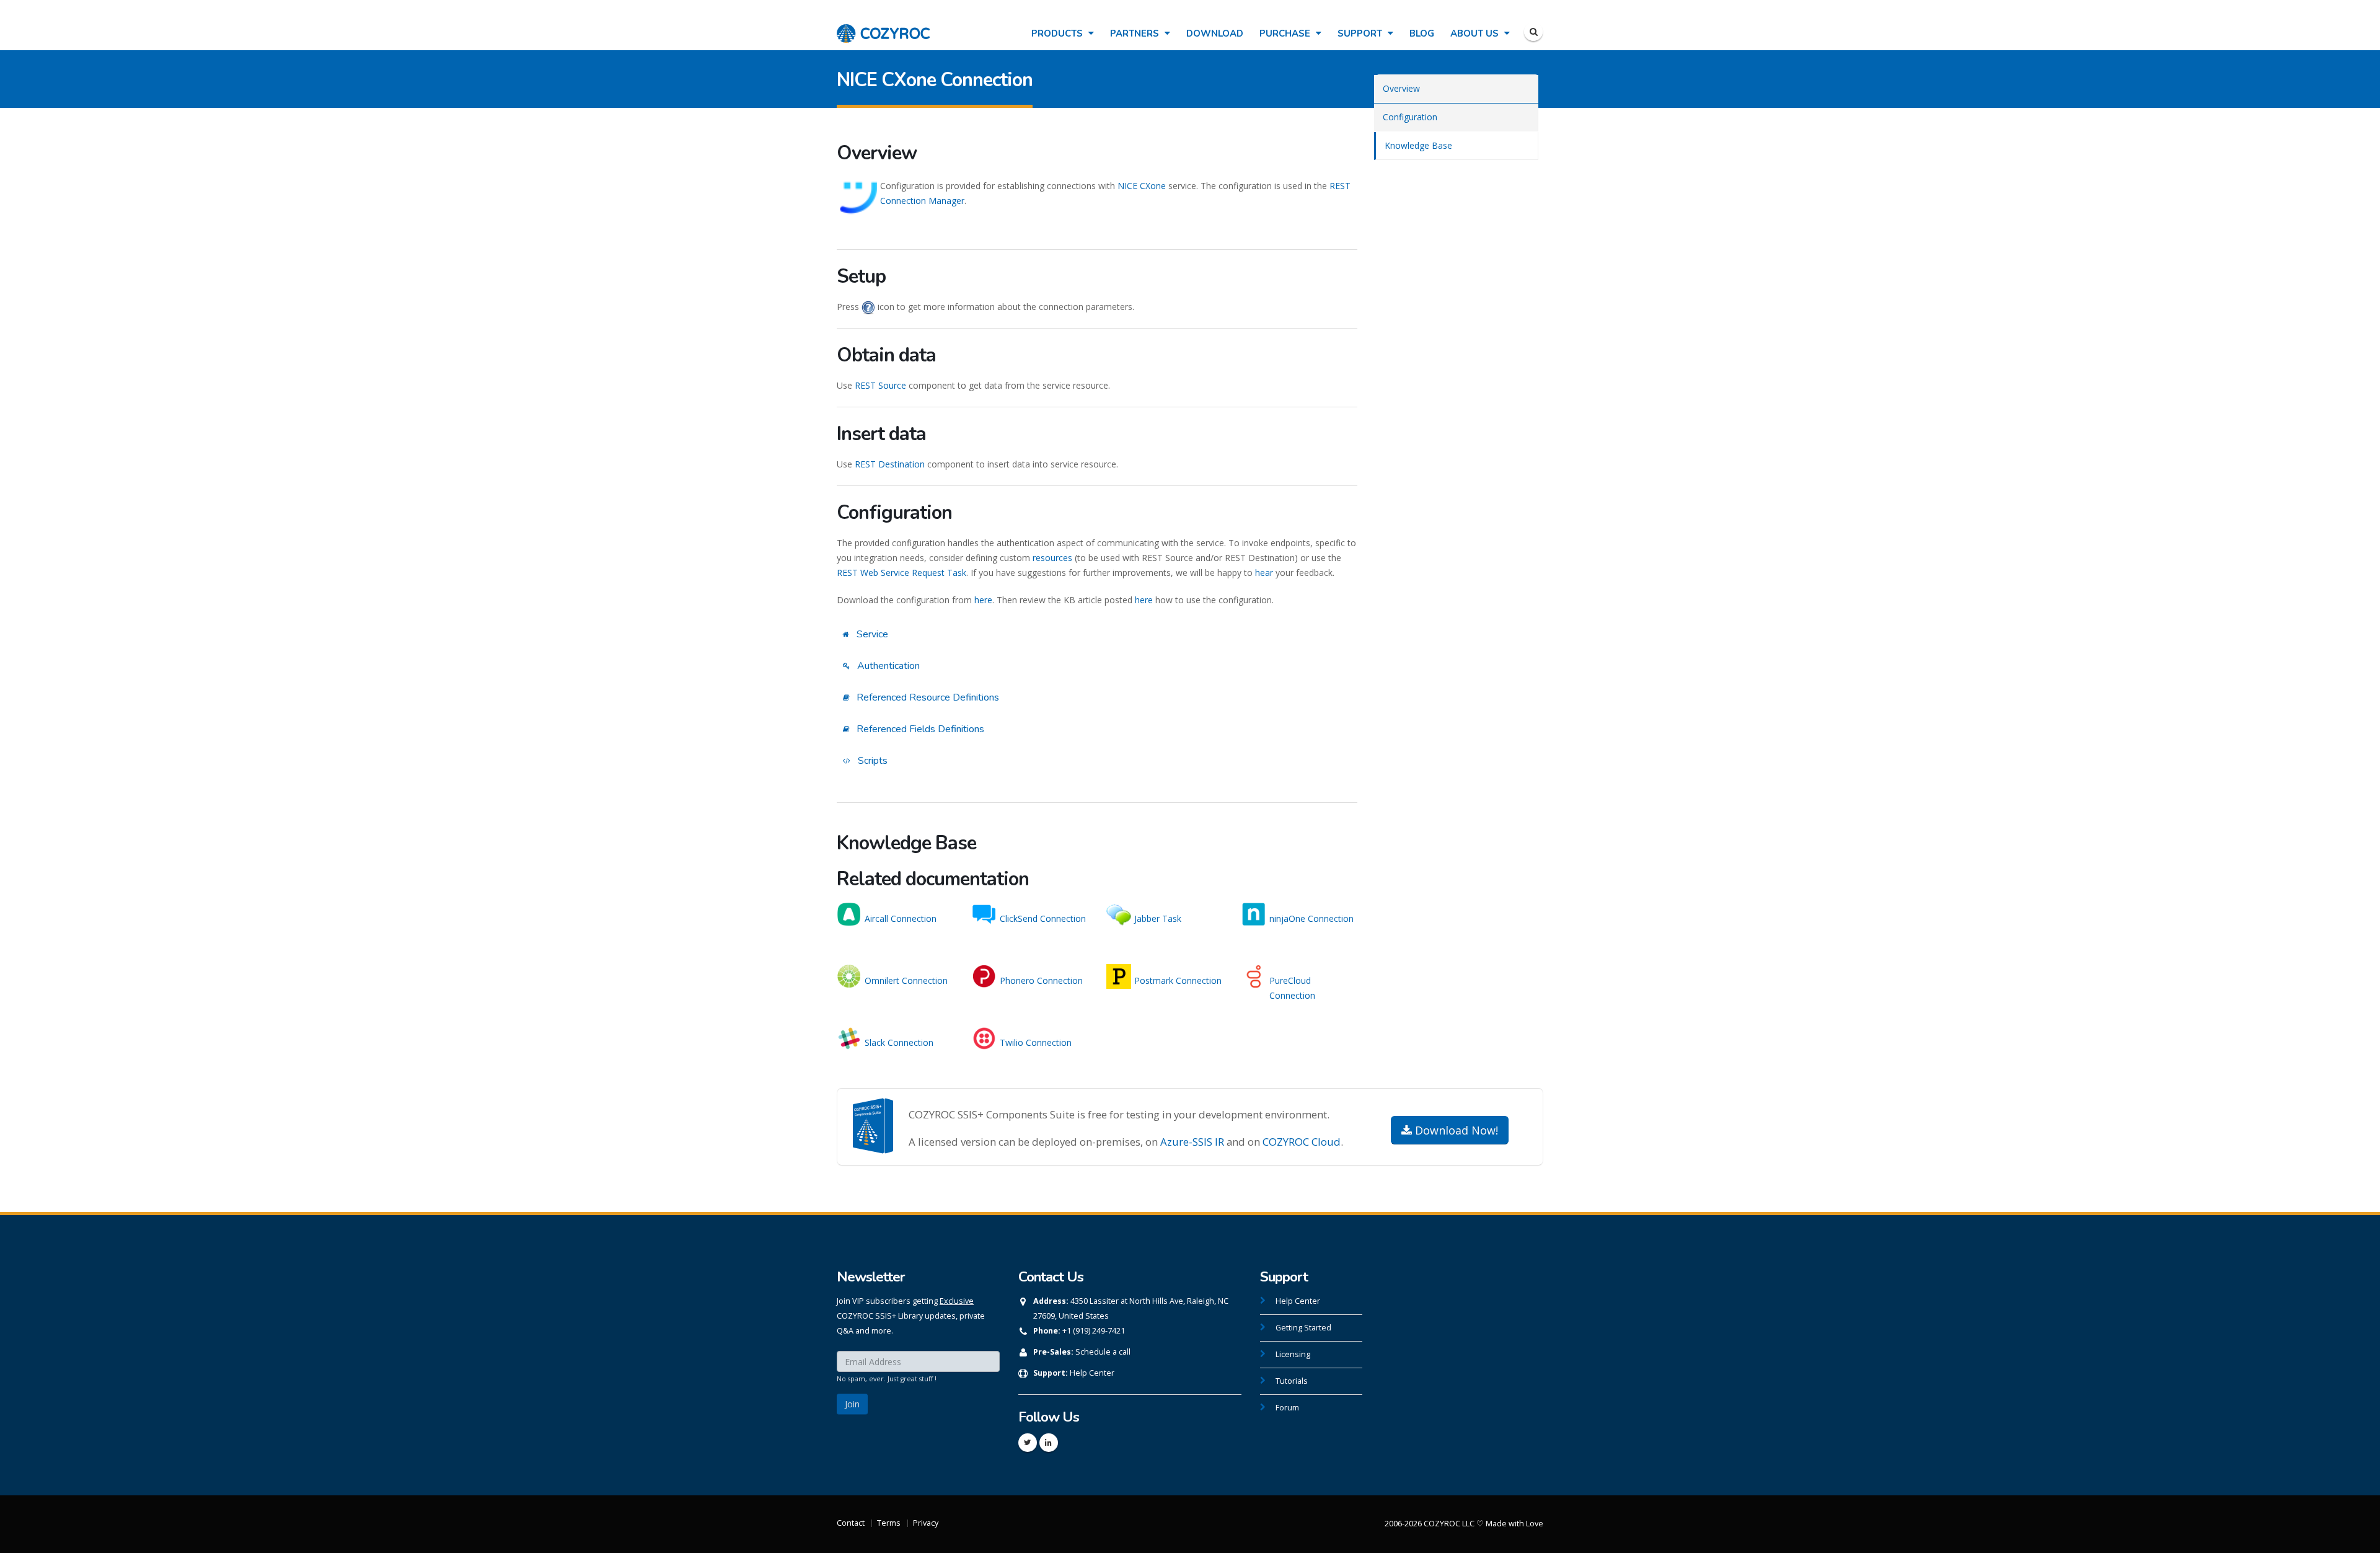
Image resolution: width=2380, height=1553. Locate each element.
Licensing (1293, 1354)
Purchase (1286, 33)
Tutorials (1292, 1381)
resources (1052, 558)
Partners (1136, 33)
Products (1058, 33)
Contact (851, 1523)
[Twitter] (1028, 1443)
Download (1215, 33)
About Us (1476, 33)
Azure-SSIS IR (1192, 1142)
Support (1361, 33)
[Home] (883, 27)
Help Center (1092, 1373)
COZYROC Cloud (1302, 1142)
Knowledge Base (1418, 145)
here (983, 600)
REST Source (880, 385)
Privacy (926, 1523)
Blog (1422, 33)
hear (1264, 573)
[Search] (1533, 32)
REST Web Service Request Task (901, 573)
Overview (1401, 88)
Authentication (887, 666)
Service (871, 634)
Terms (889, 1523)
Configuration (1410, 117)
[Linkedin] (1049, 1443)
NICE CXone (1142, 186)
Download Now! (1455, 1130)
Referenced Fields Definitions (919, 729)
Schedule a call (1103, 1352)
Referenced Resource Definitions (927, 697)
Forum (1287, 1408)
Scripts (871, 761)
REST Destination (890, 464)
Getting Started (1303, 1328)
